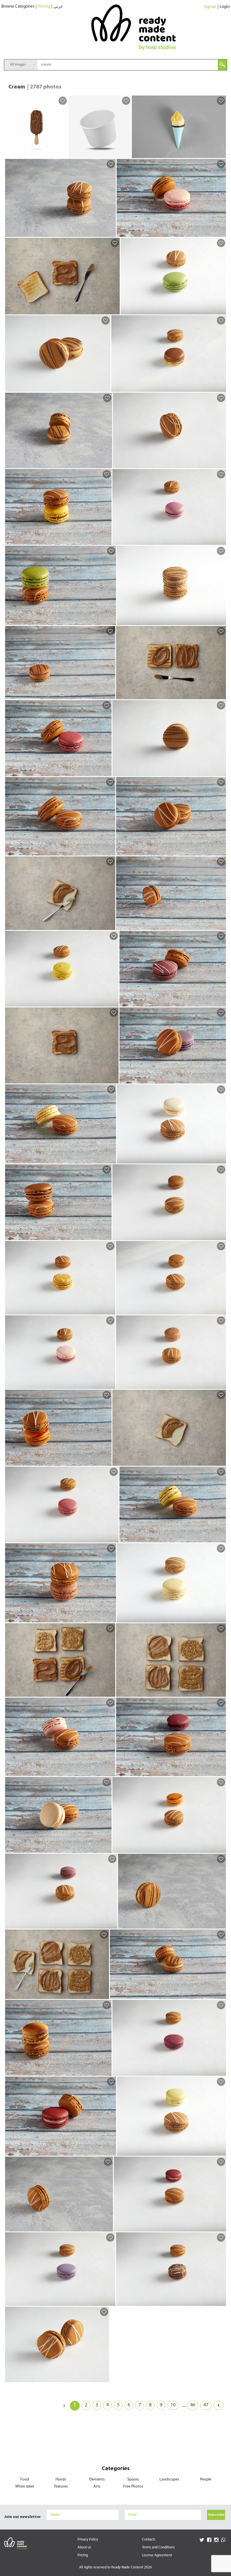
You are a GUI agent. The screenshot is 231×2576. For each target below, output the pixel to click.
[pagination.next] (219, 2405)
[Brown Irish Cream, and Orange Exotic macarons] (221, 1848)
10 (173, 2405)
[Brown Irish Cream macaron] (221, 464)
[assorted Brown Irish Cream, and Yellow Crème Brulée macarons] (106, 2071)
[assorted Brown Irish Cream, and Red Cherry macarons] (221, 1772)
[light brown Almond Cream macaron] (221, 772)
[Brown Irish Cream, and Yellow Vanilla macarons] (221, 1618)
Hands (61, 2480)
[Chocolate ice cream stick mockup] (62, 154)
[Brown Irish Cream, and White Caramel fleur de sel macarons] (221, 1159)
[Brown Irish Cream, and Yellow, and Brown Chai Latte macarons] (221, 387)
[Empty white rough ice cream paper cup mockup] (126, 154)
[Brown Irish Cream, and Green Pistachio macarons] (221, 310)
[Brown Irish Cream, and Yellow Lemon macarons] (113, 1002)
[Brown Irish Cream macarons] (111, 232)
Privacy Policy (88, 2540)
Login (225, 7)
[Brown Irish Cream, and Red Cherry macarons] (221, 2071)
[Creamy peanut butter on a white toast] (221, 1461)
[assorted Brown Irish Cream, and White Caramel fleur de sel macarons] (106, 1848)
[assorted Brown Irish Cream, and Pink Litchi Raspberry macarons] (221, 232)
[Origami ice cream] (221, 154)
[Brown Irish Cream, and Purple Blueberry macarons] (110, 2301)
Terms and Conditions (158, 2547)
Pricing (44, 7)
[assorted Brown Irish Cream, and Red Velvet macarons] (111, 2151)
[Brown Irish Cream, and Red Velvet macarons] (221, 2227)
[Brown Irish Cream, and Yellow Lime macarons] (221, 2151)
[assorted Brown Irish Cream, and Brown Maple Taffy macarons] (110, 851)
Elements (97, 2480)
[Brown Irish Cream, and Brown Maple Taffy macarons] (221, 1310)
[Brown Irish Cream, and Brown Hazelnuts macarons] (221, 1384)
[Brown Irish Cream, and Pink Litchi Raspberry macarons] (110, 1384)
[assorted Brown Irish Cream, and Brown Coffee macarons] (106, 1236)
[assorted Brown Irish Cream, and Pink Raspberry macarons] (106, 772)
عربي (58, 7)
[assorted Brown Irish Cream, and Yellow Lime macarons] (221, 1538)
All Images (18, 65)
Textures (61, 2487)
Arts (97, 2487)
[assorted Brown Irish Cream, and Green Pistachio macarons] (111, 621)
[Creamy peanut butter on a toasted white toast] (115, 310)
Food (25, 2480)
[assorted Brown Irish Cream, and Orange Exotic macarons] (106, 1461)
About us (84, 2547)
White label (25, 2487)
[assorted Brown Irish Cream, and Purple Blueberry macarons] (221, 1079)
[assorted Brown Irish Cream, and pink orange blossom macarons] (110, 1772)
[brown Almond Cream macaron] (110, 695)
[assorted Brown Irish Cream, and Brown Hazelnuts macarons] (111, 1618)
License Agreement (157, 2555)
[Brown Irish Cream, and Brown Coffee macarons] (221, 1236)
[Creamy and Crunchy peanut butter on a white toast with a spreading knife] (104, 1995)
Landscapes (169, 2480)
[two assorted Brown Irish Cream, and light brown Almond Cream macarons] (221, 621)
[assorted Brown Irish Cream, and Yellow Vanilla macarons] (111, 1159)
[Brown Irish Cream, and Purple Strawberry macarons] (221, 540)
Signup (210, 7)
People (206, 2480)
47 (206, 2405)
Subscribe (216, 2515)
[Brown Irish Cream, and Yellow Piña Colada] (110, 1310)
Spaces (133, 2480)
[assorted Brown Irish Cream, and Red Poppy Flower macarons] (221, 1002)
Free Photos (133, 2487)
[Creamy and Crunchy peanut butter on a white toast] (221, 1692)
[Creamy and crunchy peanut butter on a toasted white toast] (110, 1692)
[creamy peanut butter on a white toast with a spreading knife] (110, 925)
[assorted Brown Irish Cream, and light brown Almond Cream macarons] (221, 851)
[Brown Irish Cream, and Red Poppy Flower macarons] (112, 1924)
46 (193, 2405)
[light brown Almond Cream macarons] (105, 387)
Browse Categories (18, 7)
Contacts (149, 2540)
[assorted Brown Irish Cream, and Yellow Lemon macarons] (106, 540)
